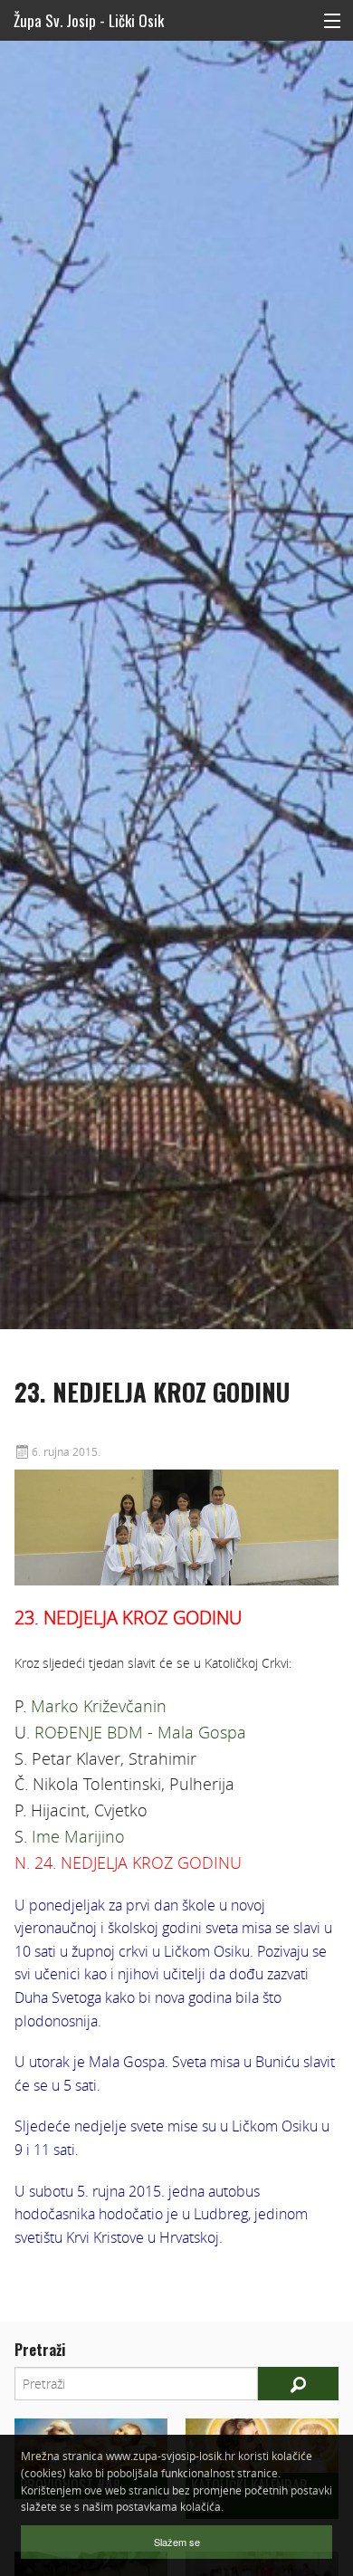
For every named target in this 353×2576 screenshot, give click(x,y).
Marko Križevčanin (99, 1706)
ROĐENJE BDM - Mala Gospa (140, 1732)
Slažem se (177, 2542)
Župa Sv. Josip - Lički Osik (89, 20)
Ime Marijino (78, 1836)
